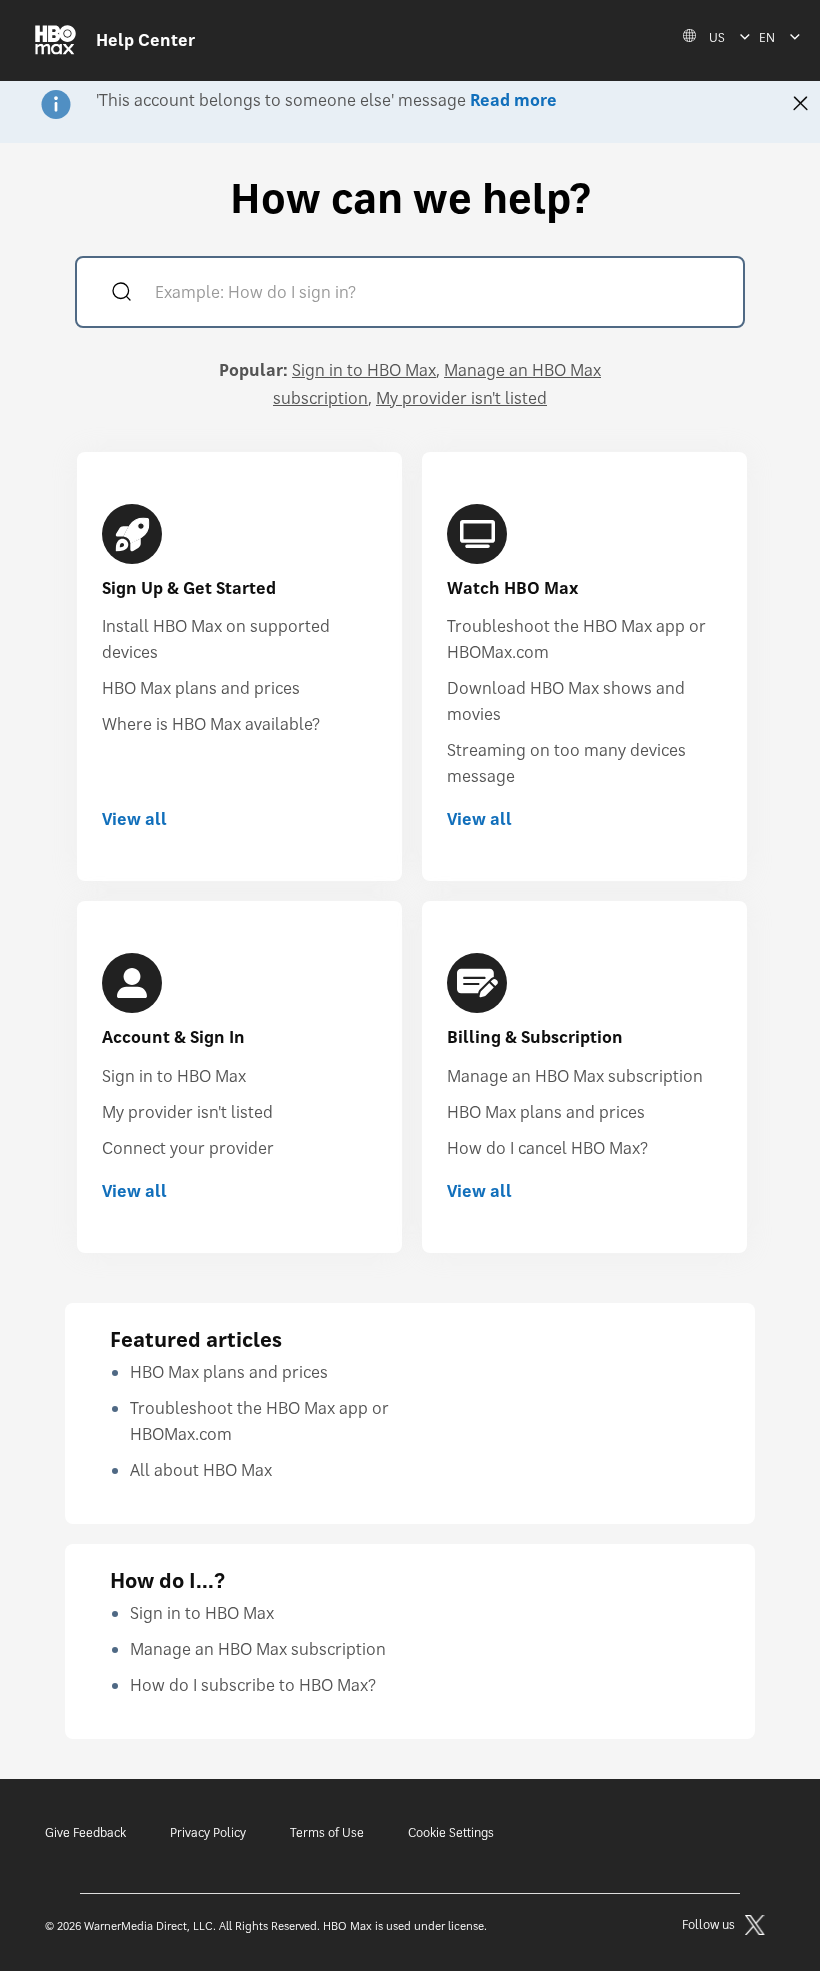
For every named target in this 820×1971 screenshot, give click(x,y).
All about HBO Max (201, 1470)
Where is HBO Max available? (211, 724)
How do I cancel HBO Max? (547, 1148)
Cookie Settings (451, 1832)
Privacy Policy (208, 1832)
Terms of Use (327, 1832)
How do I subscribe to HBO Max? (253, 1685)
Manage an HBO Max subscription (575, 1076)
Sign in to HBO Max (364, 370)
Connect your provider (188, 1148)
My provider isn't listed (461, 398)
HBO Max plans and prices (201, 688)
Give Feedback (85, 1832)
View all (134, 819)
